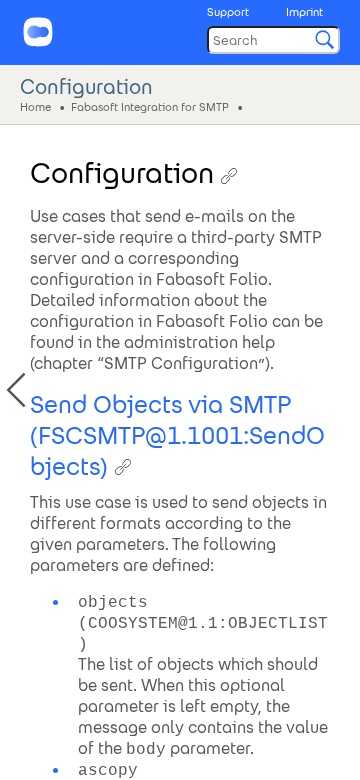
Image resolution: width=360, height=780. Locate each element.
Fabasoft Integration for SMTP (150, 106)
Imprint (304, 12)
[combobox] (273, 40)
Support (228, 12)
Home (35, 106)
